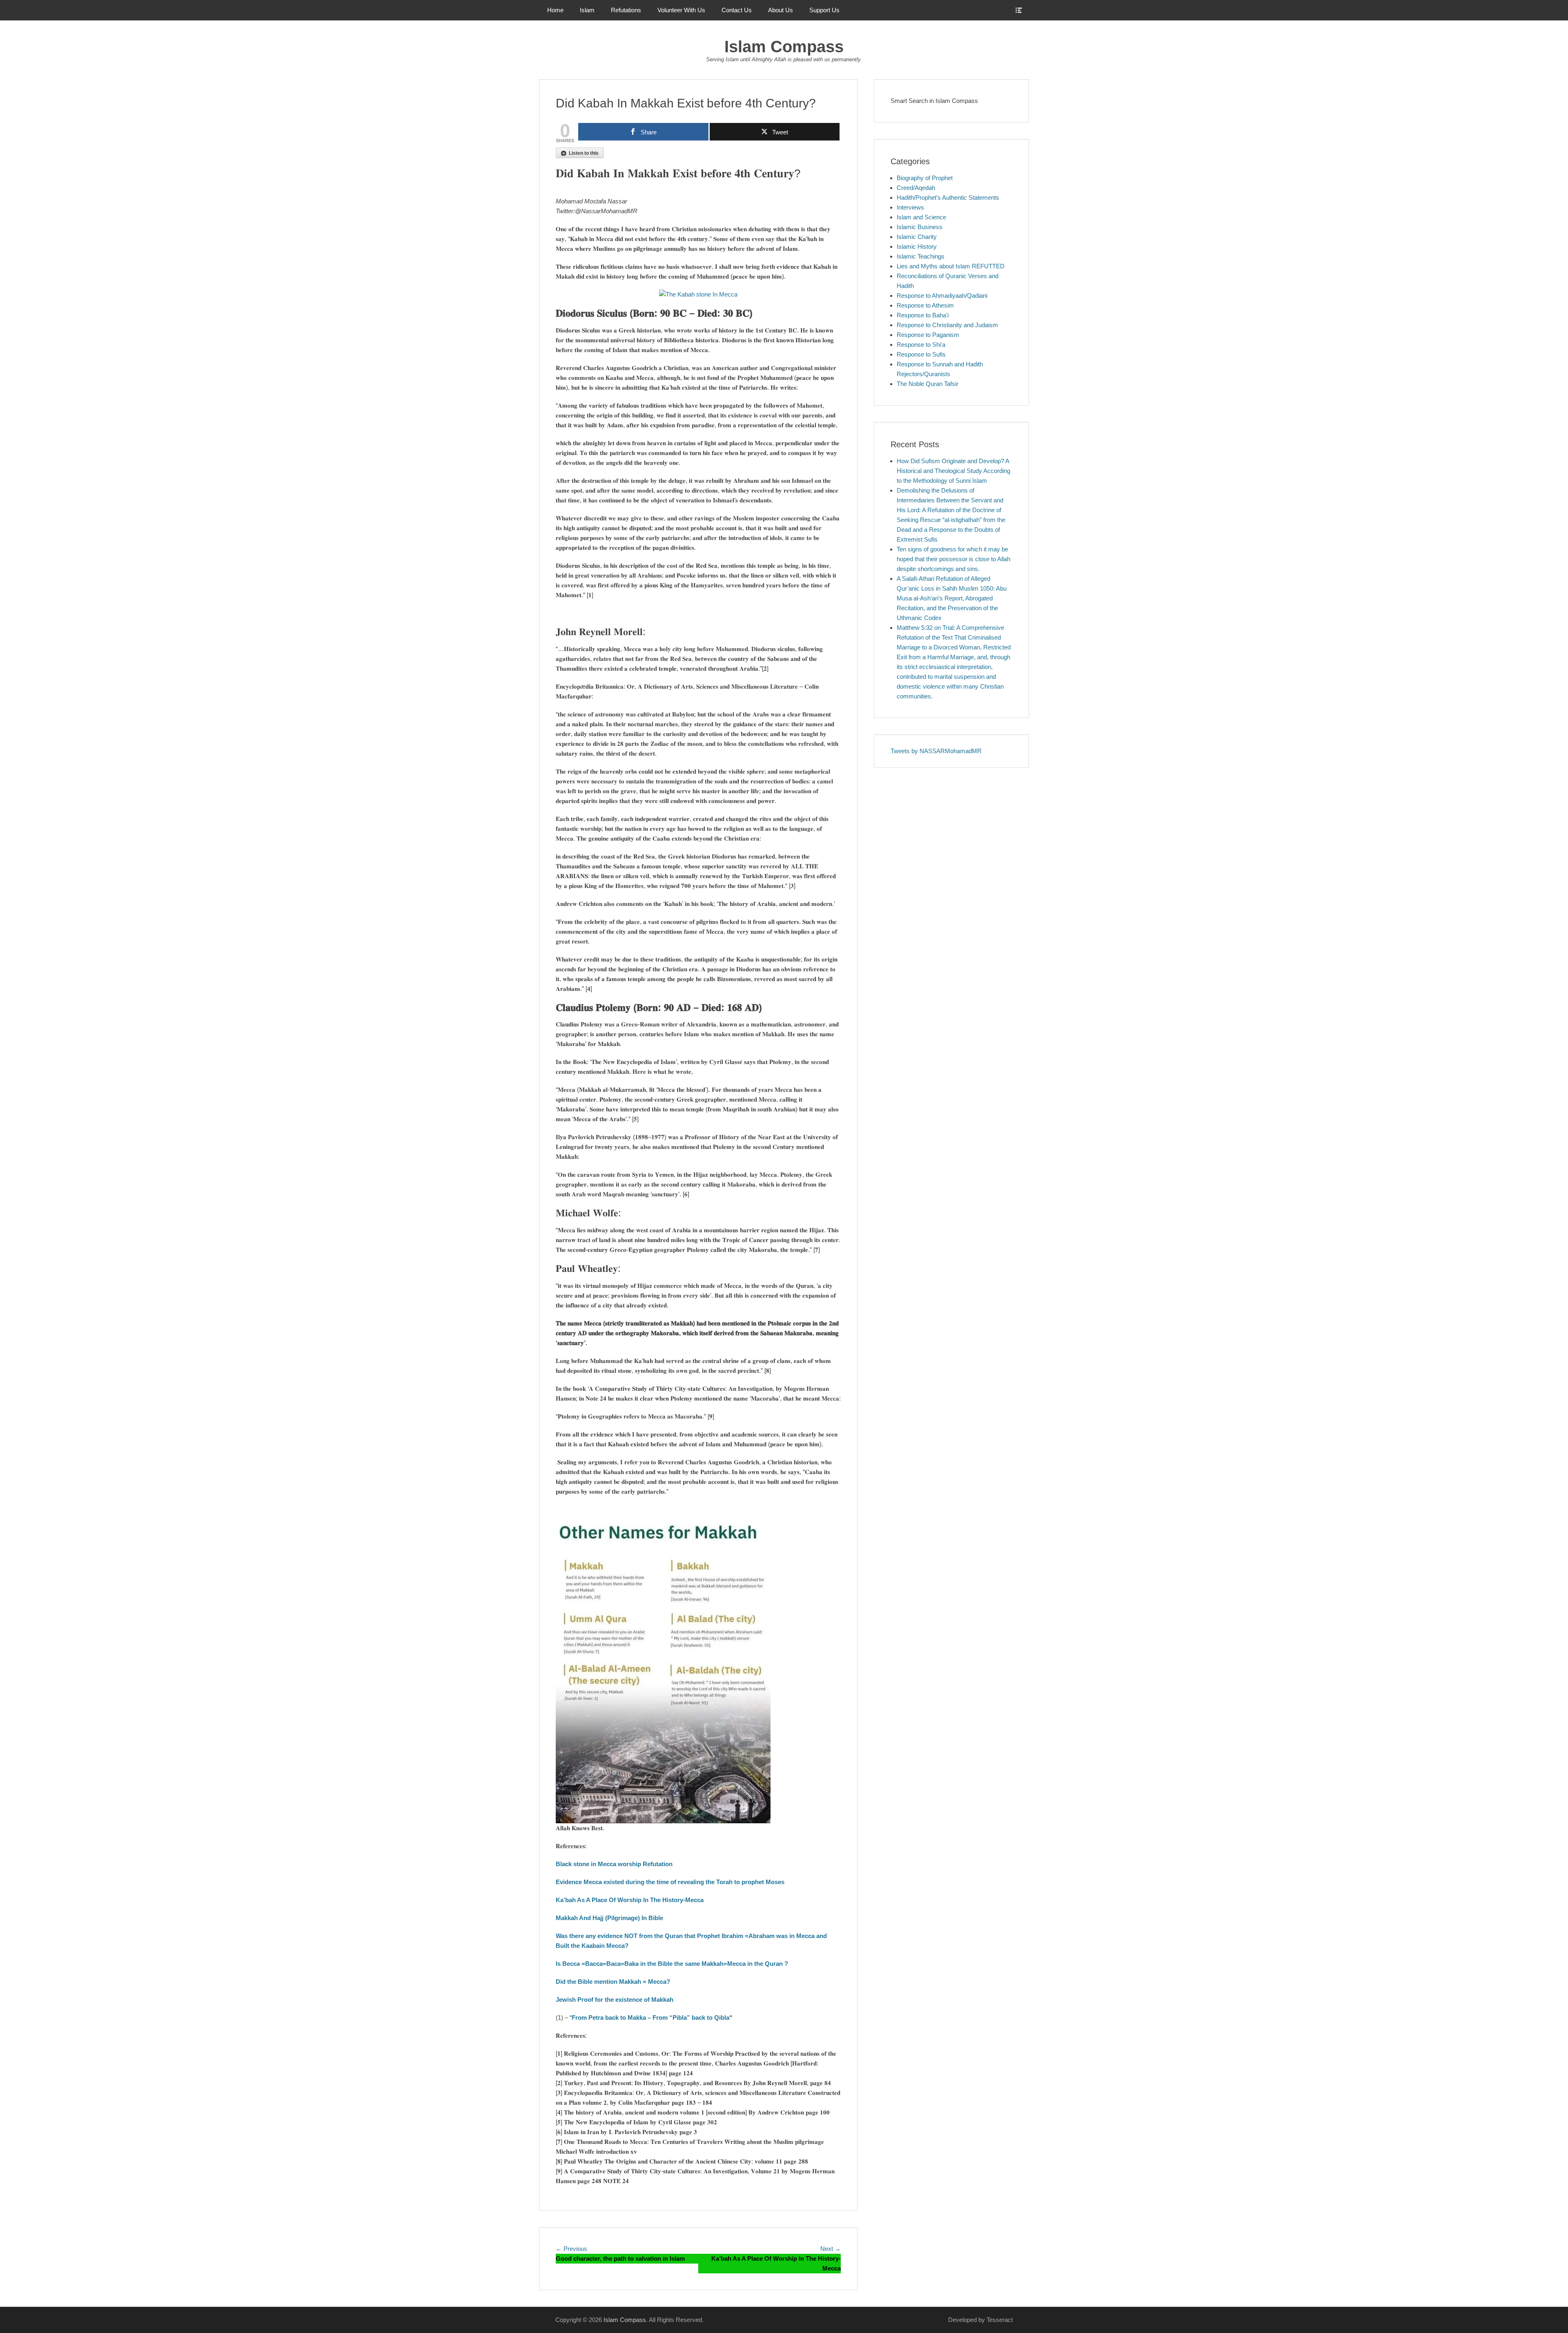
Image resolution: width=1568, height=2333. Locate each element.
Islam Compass (784, 47)
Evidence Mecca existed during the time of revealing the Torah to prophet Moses (670, 1882)
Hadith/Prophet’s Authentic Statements (948, 197)
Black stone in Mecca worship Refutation (614, 1864)
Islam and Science (921, 217)
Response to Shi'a (921, 345)
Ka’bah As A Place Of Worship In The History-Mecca (630, 1900)
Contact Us (737, 10)
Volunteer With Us (681, 10)
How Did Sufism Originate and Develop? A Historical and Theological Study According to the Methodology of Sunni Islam (953, 471)
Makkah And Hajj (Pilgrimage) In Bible (609, 1918)
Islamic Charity (917, 237)
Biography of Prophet (925, 178)
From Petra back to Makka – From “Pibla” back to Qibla (650, 2017)
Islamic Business (920, 227)
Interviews (910, 207)
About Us (781, 10)
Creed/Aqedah (916, 188)
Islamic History (917, 246)
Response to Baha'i (923, 315)
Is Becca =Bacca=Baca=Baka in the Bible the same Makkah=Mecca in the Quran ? (672, 1964)
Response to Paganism (928, 335)
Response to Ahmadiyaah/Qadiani (942, 296)
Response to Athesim (925, 305)
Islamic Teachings (921, 256)
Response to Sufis (921, 354)
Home (555, 10)
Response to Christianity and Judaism (947, 325)
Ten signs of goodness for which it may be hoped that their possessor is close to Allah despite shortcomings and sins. (953, 559)
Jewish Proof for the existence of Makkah (615, 2000)
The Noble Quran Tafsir (928, 384)
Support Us (824, 10)
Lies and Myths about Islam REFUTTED (951, 266)
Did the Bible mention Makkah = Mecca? (613, 1982)
